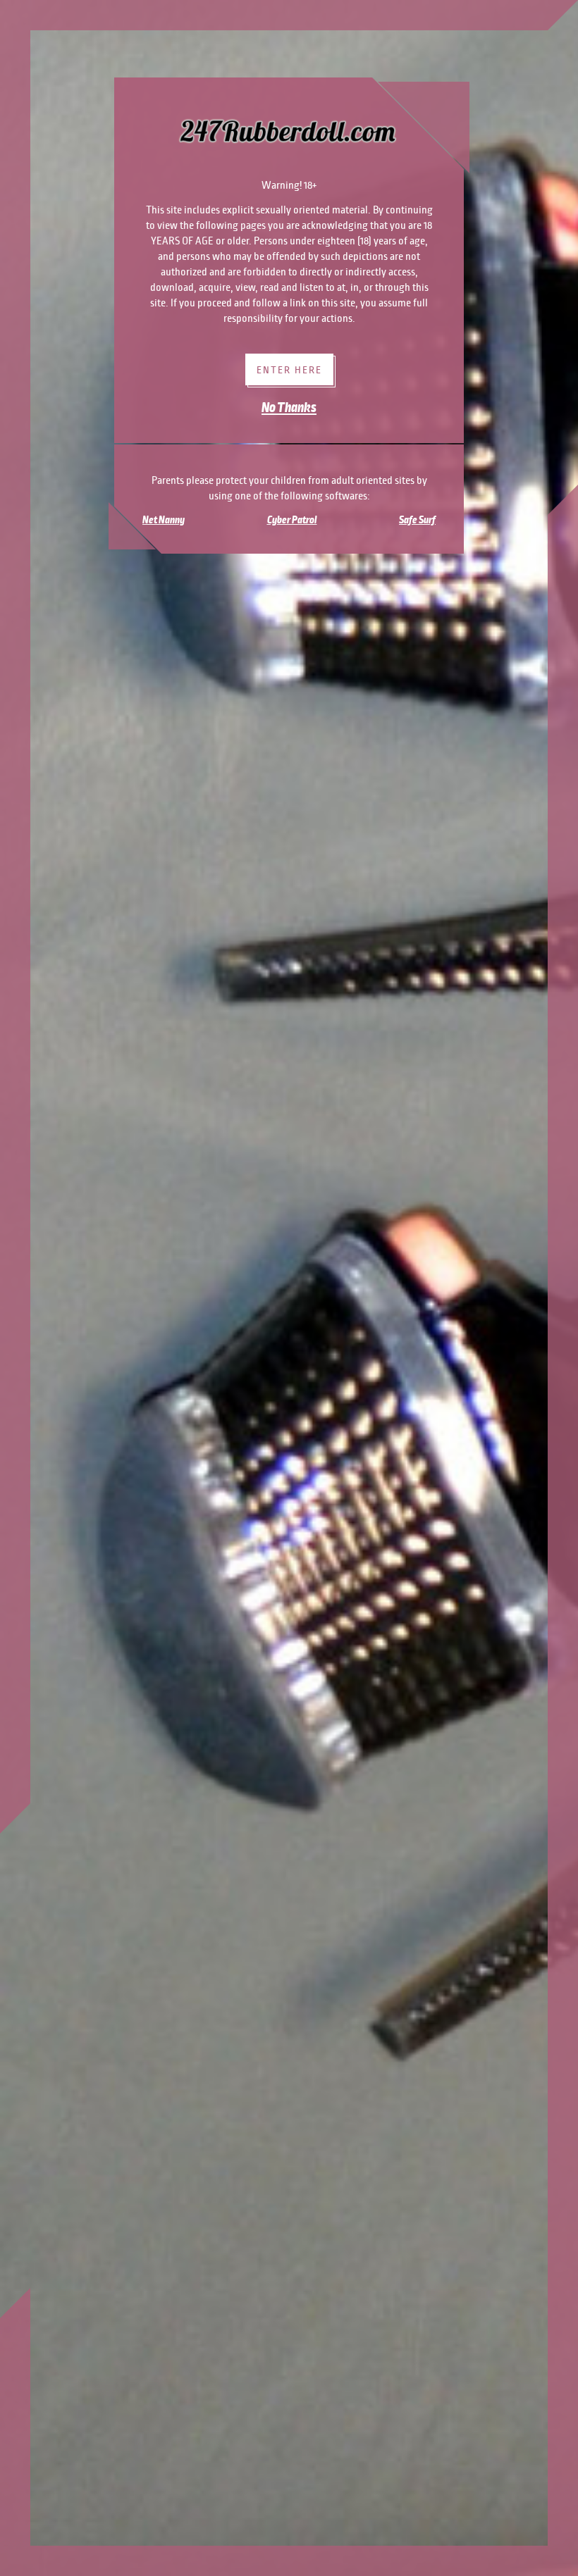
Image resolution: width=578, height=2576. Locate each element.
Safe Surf (417, 520)
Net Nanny (164, 520)
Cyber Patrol (292, 520)
